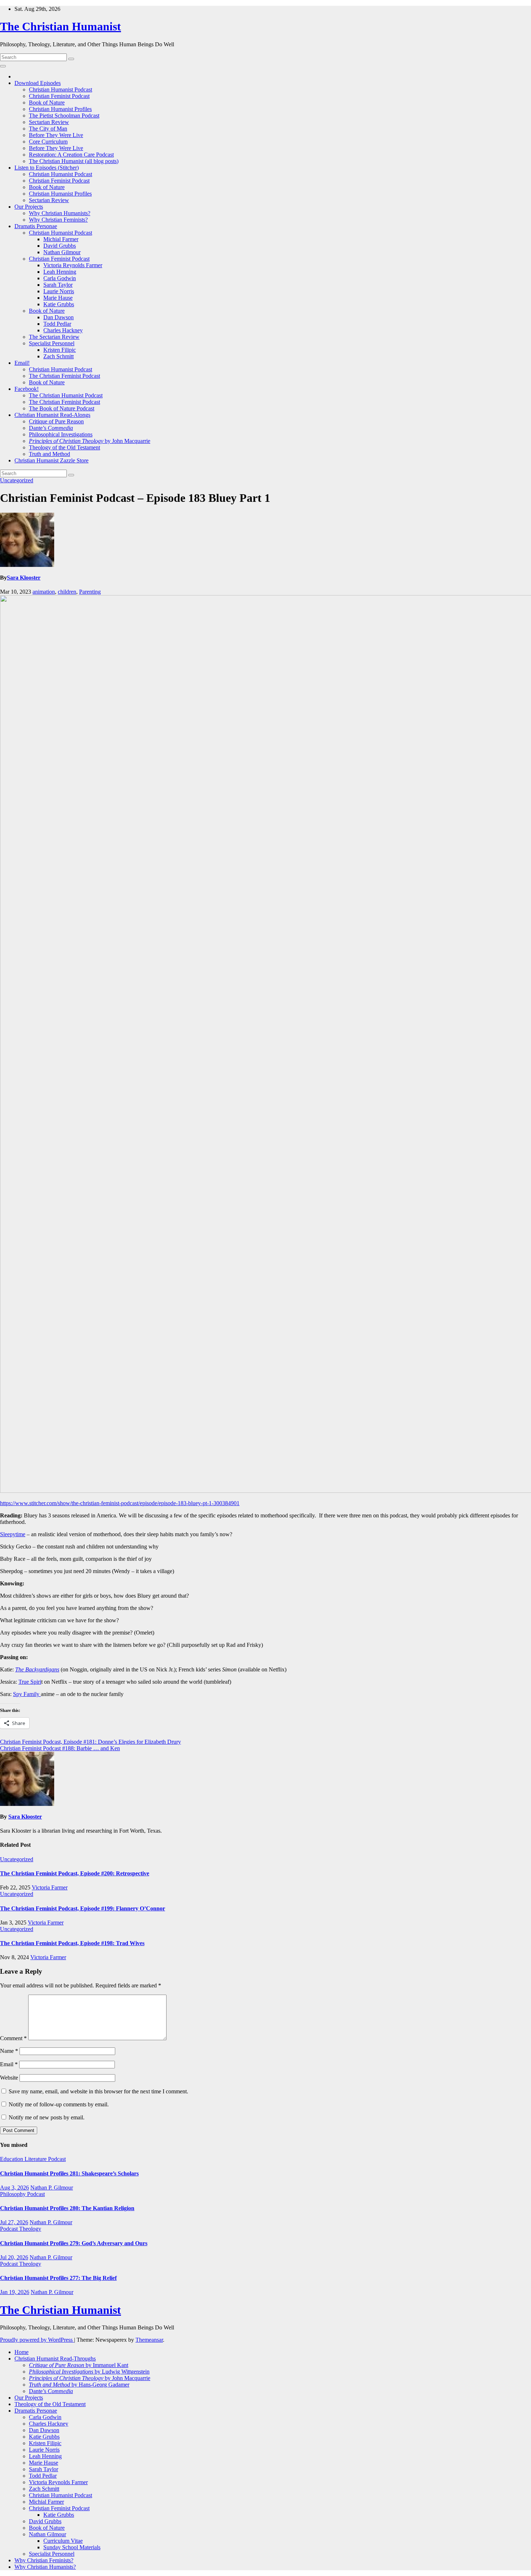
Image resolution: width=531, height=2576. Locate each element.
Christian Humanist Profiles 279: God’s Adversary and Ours (74, 2243)
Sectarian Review (49, 122)
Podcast (57, 2159)
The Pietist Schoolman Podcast (64, 116)
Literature (36, 2159)
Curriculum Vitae (63, 2541)
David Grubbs (60, 246)
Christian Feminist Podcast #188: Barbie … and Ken (60, 1748)
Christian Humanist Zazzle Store (51, 460)
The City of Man (48, 129)
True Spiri (30, 1682)
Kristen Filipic (60, 350)
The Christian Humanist (61, 26)
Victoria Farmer (50, 1887)
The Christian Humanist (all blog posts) (74, 161)
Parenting (90, 592)
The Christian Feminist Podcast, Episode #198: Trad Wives (72, 1943)
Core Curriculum (48, 142)
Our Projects (29, 207)
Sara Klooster (24, 578)
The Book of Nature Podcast (62, 408)
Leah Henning (60, 272)
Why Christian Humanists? (60, 213)
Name (9, 2051)
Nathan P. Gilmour (52, 2188)
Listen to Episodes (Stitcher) (47, 168)
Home (21, 2352)
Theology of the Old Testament (64, 447)
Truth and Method (49, 454)
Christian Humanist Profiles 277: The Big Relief (58, 2278)
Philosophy (14, 2194)
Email (9, 2064)
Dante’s (51, 428)
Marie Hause (58, 298)
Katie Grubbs (59, 304)
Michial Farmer (61, 239)
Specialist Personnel (52, 343)
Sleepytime (13, 1534)
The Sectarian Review (54, 337)
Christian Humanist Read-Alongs (52, 415)
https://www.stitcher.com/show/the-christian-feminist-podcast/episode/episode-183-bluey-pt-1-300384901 (120, 1503)
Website (9, 2078)
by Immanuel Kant (79, 2365)
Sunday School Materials (72, 2547)
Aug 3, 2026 (14, 2188)
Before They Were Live (56, 135)
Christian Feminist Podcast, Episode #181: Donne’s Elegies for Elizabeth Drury (90, 1742)
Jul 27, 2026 (14, 2222)
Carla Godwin (60, 278)
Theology (30, 2229)
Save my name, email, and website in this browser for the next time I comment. (98, 2091)
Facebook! (27, 389)
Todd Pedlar (57, 324)
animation (44, 592)
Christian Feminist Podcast (59, 96)
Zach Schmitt (59, 356)
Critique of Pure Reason (56, 421)
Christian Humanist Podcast (61, 89)
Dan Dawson (59, 317)
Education (12, 2159)
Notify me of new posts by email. (47, 2117)
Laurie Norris (59, 291)
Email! (22, 363)
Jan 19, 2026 (15, 2292)
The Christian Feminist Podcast (64, 376)
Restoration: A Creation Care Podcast (71, 155)
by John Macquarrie (90, 441)
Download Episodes (38, 83)
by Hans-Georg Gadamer (79, 2385)
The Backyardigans (37, 1669)
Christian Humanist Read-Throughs (55, 2359)
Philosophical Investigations (61, 434)
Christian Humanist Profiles (60, 109)
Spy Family (27, 1694)
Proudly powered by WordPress (37, 2340)
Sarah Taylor (58, 285)
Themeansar (149, 2340)
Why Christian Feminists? (58, 220)
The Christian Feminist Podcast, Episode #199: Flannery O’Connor (83, 1908)
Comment (13, 2038)
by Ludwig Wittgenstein (89, 2372)
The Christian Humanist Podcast (66, 395)
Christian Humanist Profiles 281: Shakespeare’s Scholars (69, 2173)
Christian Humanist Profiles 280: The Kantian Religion (67, 2208)
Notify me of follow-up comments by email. (59, 2104)
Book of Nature (47, 102)
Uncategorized (17, 480)
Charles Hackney (63, 330)
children (67, 592)
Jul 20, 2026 (14, 2257)
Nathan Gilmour (62, 252)
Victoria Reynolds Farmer (73, 265)
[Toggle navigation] (3, 66)
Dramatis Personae (36, 226)
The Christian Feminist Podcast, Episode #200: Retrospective (75, 1873)
